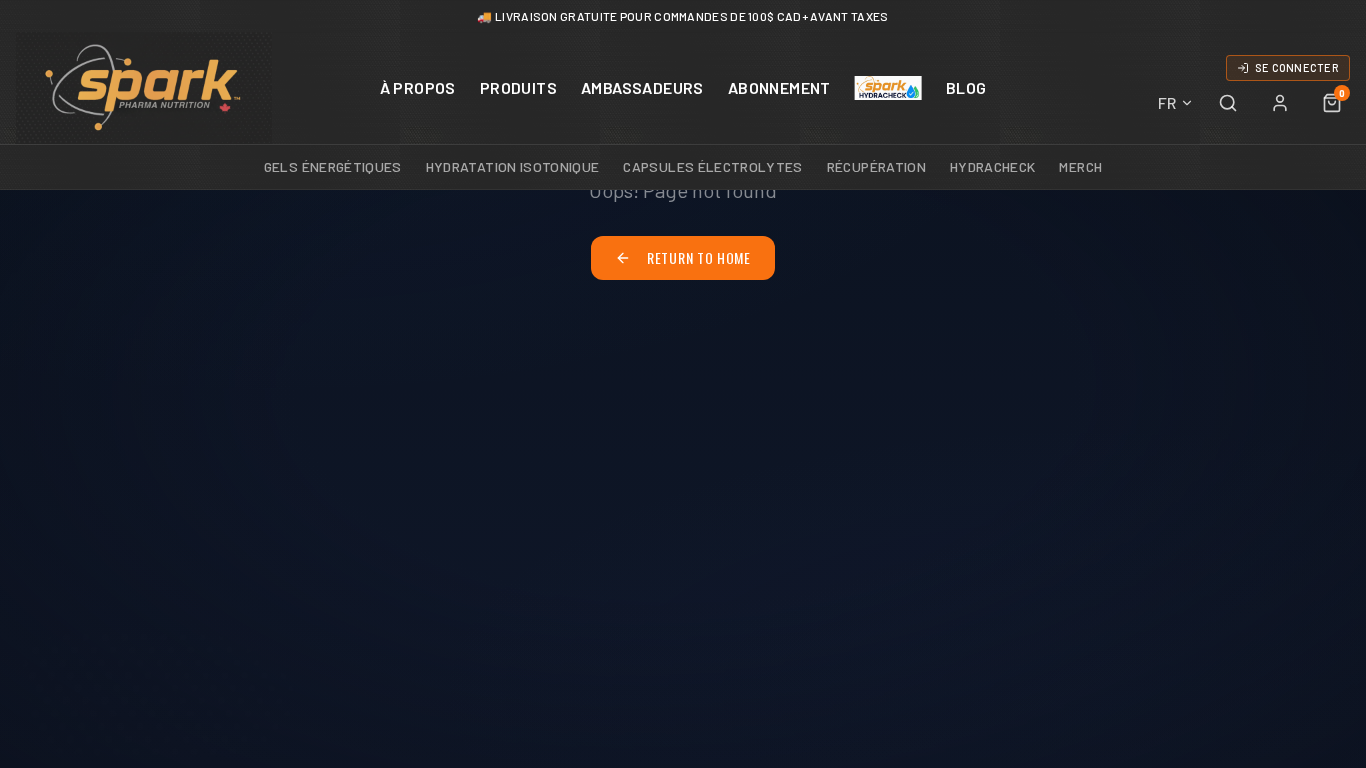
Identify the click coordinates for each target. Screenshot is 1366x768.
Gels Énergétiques (333, 166)
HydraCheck (993, 166)
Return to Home (699, 257)
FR (1167, 102)
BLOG (966, 87)
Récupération (876, 166)
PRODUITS (518, 87)
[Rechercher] (1228, 103)
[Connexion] (1280, 103)
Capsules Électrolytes (712, 166)
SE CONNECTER (1297, 67)
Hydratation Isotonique (513, 166)
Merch (1080, 166)
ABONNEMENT (779, 87)
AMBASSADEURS (642, 87)
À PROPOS (418, 87)
